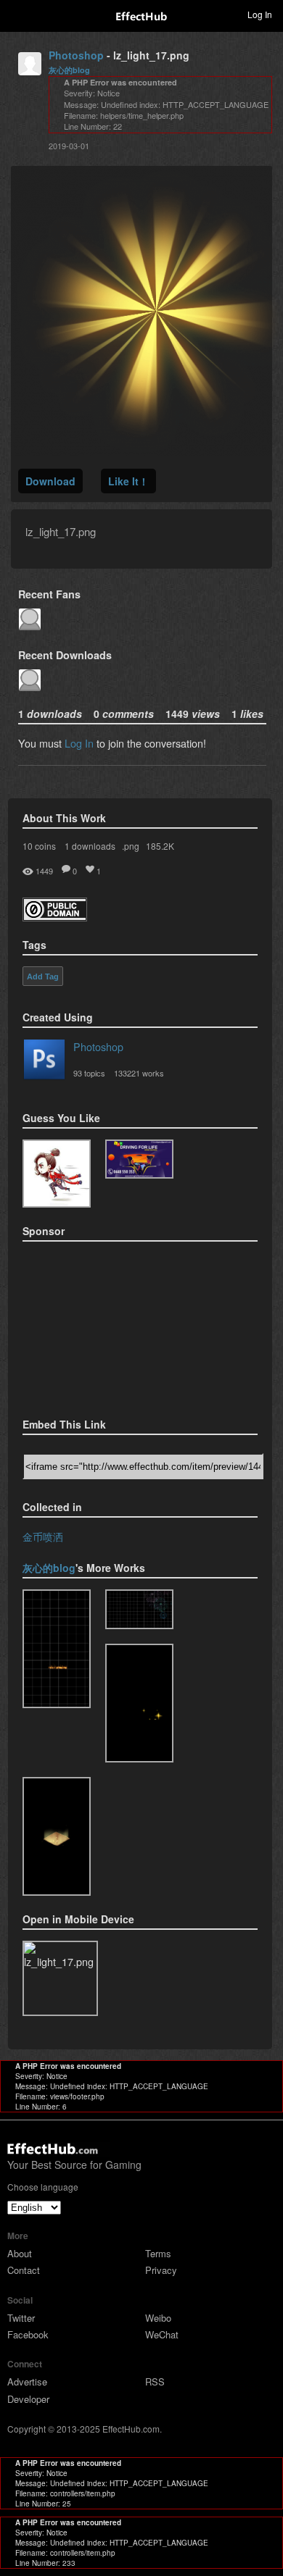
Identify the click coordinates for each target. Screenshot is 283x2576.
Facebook (28, 2334)
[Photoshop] (44, 1062)
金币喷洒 (43, 1536)
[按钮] (57, 1649)
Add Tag (43, 977)
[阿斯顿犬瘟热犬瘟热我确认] (57, 1174)
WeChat (162, 2334)
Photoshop (76, 55)
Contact (24, 2270)
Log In (79, 743)
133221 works (139, 1073)
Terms (158, 2253)
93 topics (89, 1073)
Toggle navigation (17, 14)
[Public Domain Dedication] (55, 917)
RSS (155, 2381)
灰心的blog (69, 70)
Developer (28, 2399)
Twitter (21, 2318)
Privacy (161, 2270)
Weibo (158, 2318)
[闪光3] (139, 1703)
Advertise (27, 2381)
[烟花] (139, 1609)
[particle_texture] (57, 1836)
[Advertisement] (95, 1325)
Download (50, 481)
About (20, 2253)
